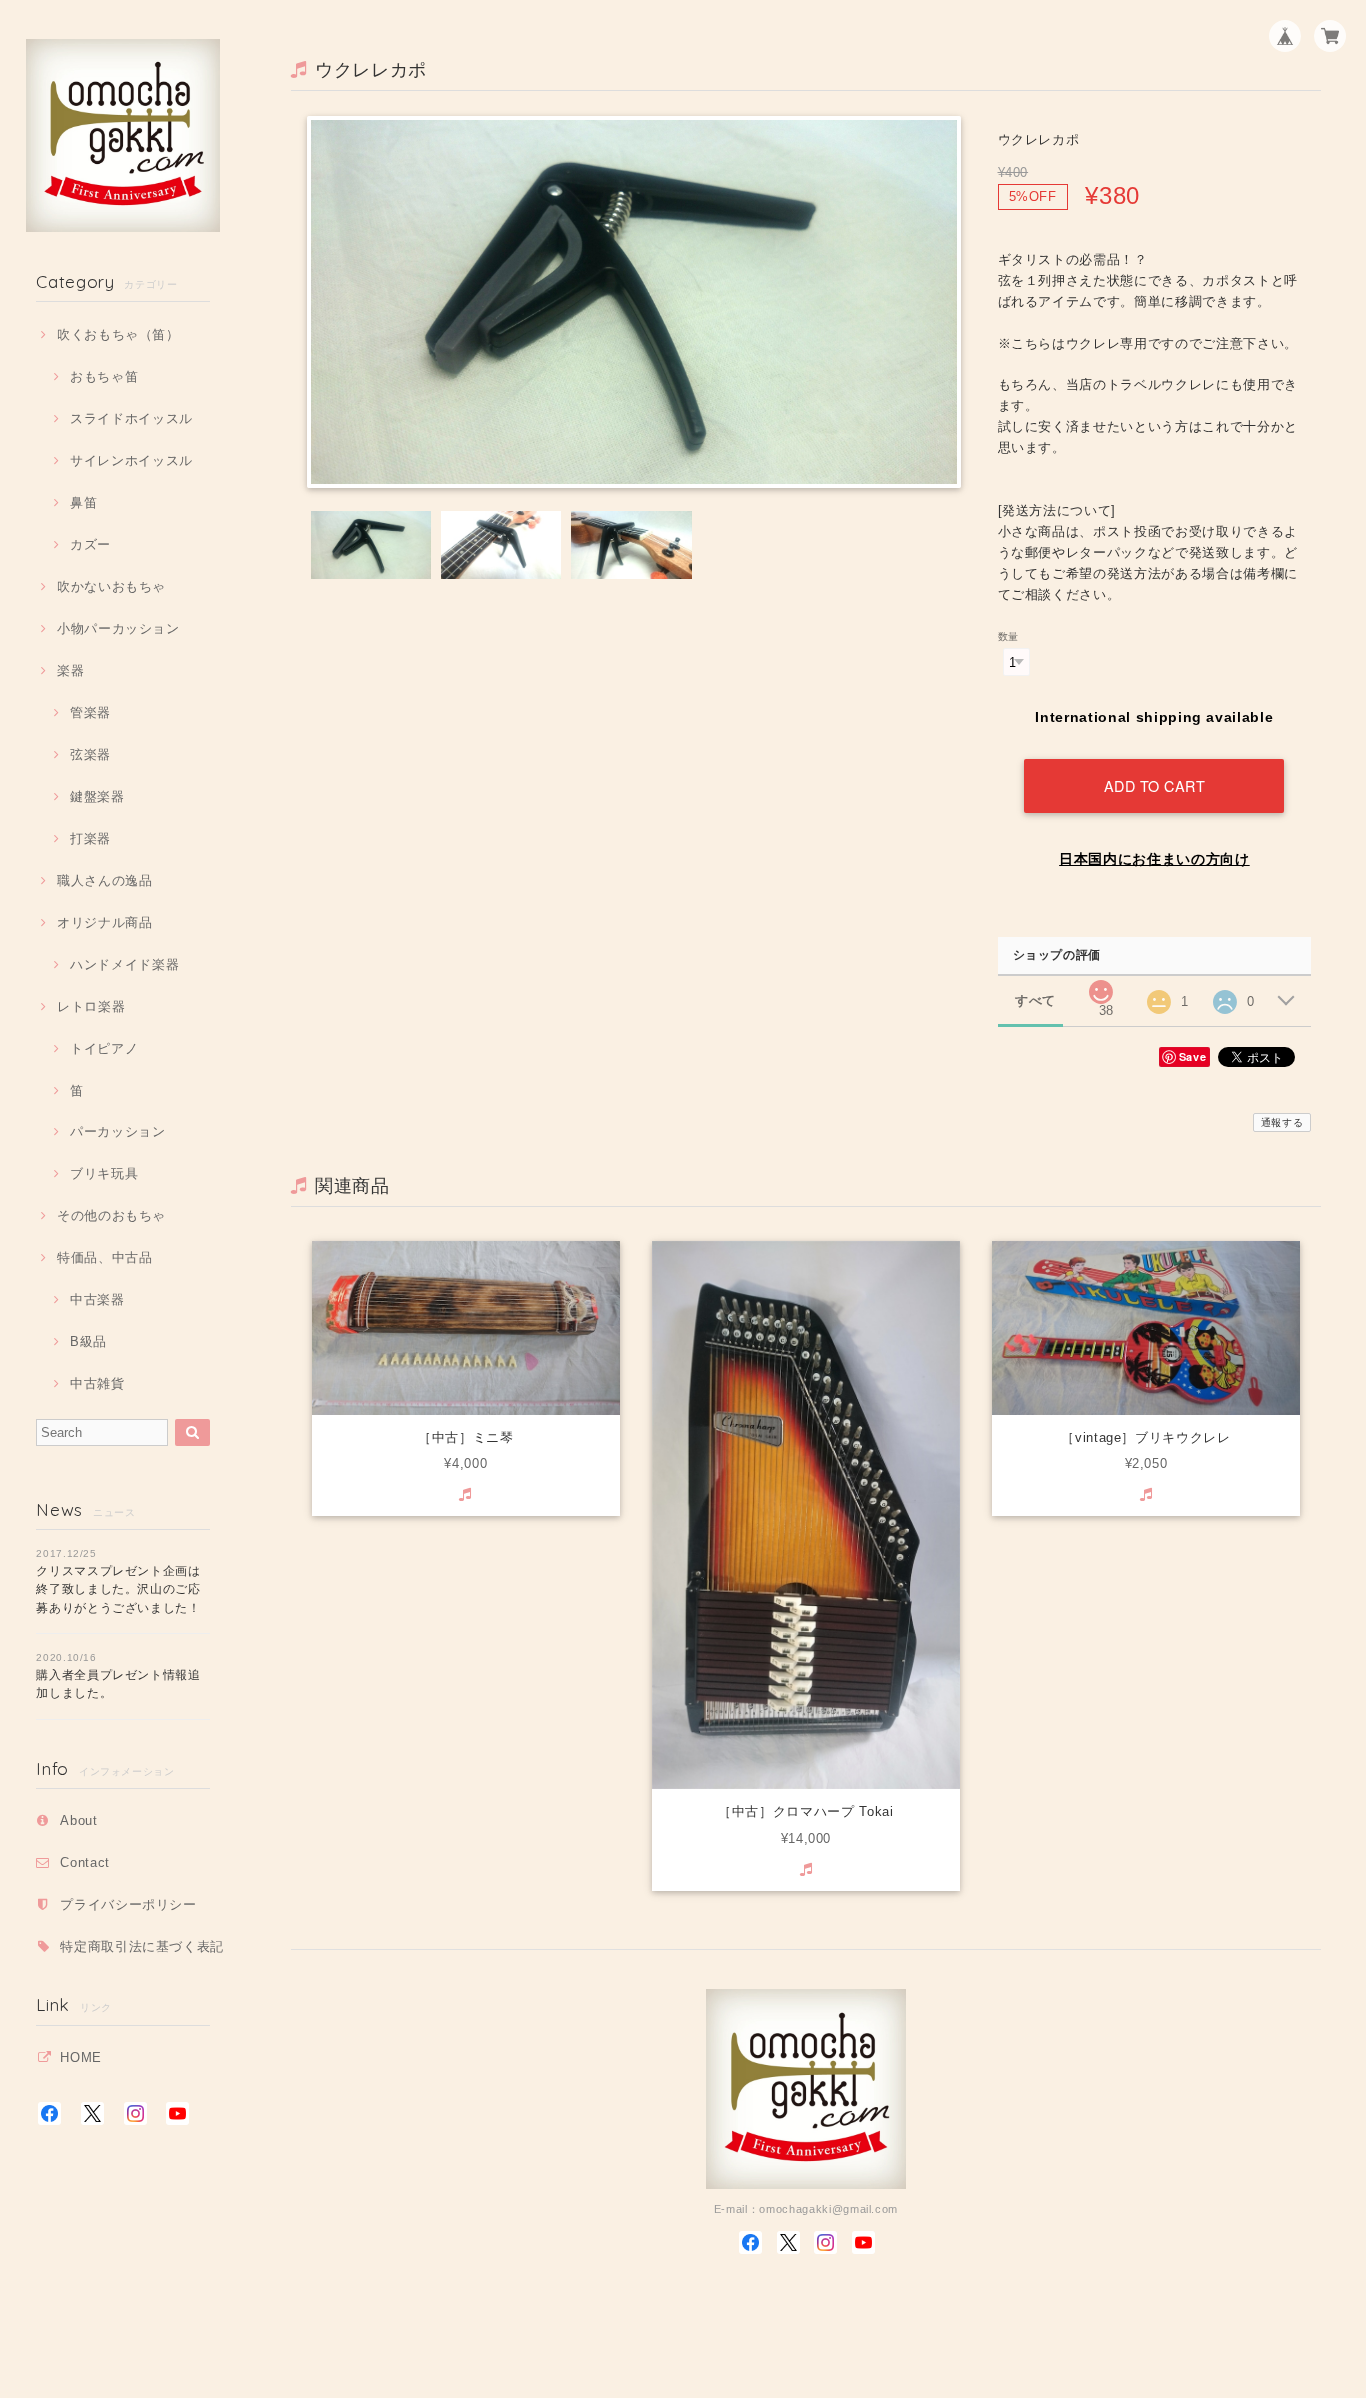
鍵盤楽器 (97, 796)
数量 (1008, 636)
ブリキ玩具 (104, 1173)
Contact (85, 1862)
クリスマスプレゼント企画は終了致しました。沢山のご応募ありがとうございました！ (118, 1589)
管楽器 (90, 712)
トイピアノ (104, 1048)
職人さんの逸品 (104, 880)
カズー (90, 544)
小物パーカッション (118, 628)
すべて (1035, 1000)
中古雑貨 (97, 1383)
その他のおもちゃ (111, 1215)
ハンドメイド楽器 (124, 964)
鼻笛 (83, 502)
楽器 (70, 670)
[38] (1101, 986)
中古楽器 (97, 1299)
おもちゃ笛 (104, 376)
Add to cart (1155, 785)
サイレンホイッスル (131, 460)
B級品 (88, 1341)
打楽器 (90, 838)
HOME (81, 2057)
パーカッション (117, 1131)
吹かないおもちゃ (111, 586)
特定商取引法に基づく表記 (142, 1946)
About (78, 1820)
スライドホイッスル (131, 418)
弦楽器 (90, 754)
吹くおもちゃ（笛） (118, 334)
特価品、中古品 (104, 1257)
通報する (1282, 1122)
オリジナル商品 (104, 922)
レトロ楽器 (91, 1006)
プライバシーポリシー (128, 1904)
